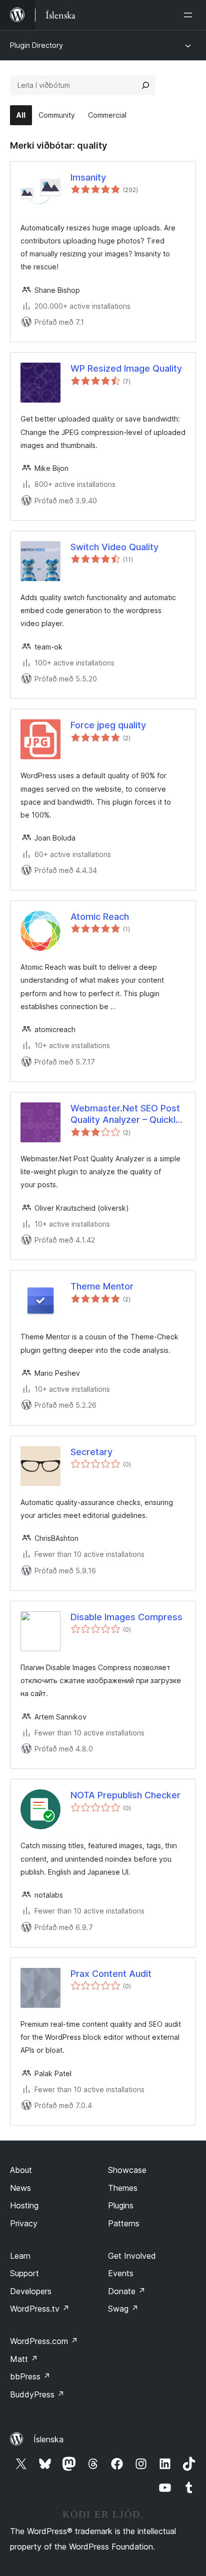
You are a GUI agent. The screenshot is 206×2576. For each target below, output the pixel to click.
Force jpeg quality (108, 725)
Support (24, 2273)
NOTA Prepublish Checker (125, 1795)
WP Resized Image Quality (126, 368)
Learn (20, 2256)
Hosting (24, 2205)
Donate (127, 2291)
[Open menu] (190, 15)
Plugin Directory (36, 45)
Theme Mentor (102, 1286)
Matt (24, 2359)
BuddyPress (37, 2394)
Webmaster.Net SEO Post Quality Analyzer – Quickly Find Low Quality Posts (125, 1114)
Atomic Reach (100, 917)
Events (121, 2273)
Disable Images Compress (126, 1617)
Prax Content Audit (111, 1974)
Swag (123, 2309)
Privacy (24, 2223)
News (20, 2188)
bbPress (30, 2376)
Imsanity (88, 177)
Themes (123, 2188)
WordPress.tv (40, 2309)
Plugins (121, 2205)
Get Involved (132, 2256)
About (21, 2170)
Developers (31, 2291)
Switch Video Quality (114, 547)
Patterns (124, 2223)
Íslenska (48, 2439)
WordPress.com (44, 2341)
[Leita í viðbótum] (145, 85)
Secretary (91, 1452)
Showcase (127, 2170)
